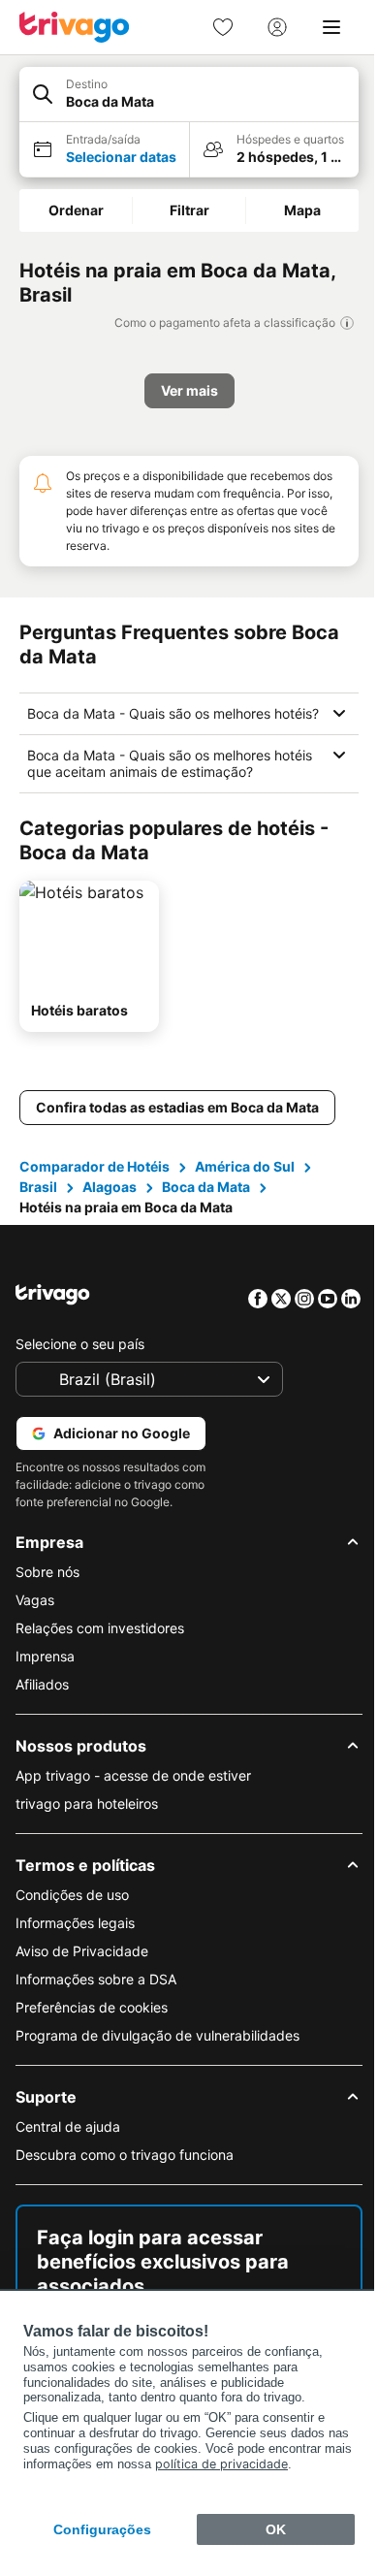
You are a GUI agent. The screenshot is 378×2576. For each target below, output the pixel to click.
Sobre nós (47, 1588)
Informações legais (75, 1939)
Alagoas (110, 1203)
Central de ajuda (68, 2143)
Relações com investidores (100, 1644)
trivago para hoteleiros (87, 1820)
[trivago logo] (75, 27)
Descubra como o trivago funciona (125, 2171)
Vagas (35, 1616)
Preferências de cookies (92, 2024)
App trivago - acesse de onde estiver (133, 1792)
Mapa (302, 210)
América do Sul (245, 1183)
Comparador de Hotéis (94, 1183)
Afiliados (42, 1701)
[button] (189, 95)
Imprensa (45, 1673)
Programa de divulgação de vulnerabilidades (157, 2052)
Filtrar (189, 210)
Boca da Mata (206, 1203)
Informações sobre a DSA (96, 1996)
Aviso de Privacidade (82, 1967)
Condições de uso (72, 1911)
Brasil (38, 1203)
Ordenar (76, 210)
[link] (223, 27)
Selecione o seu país (80, 1360)
